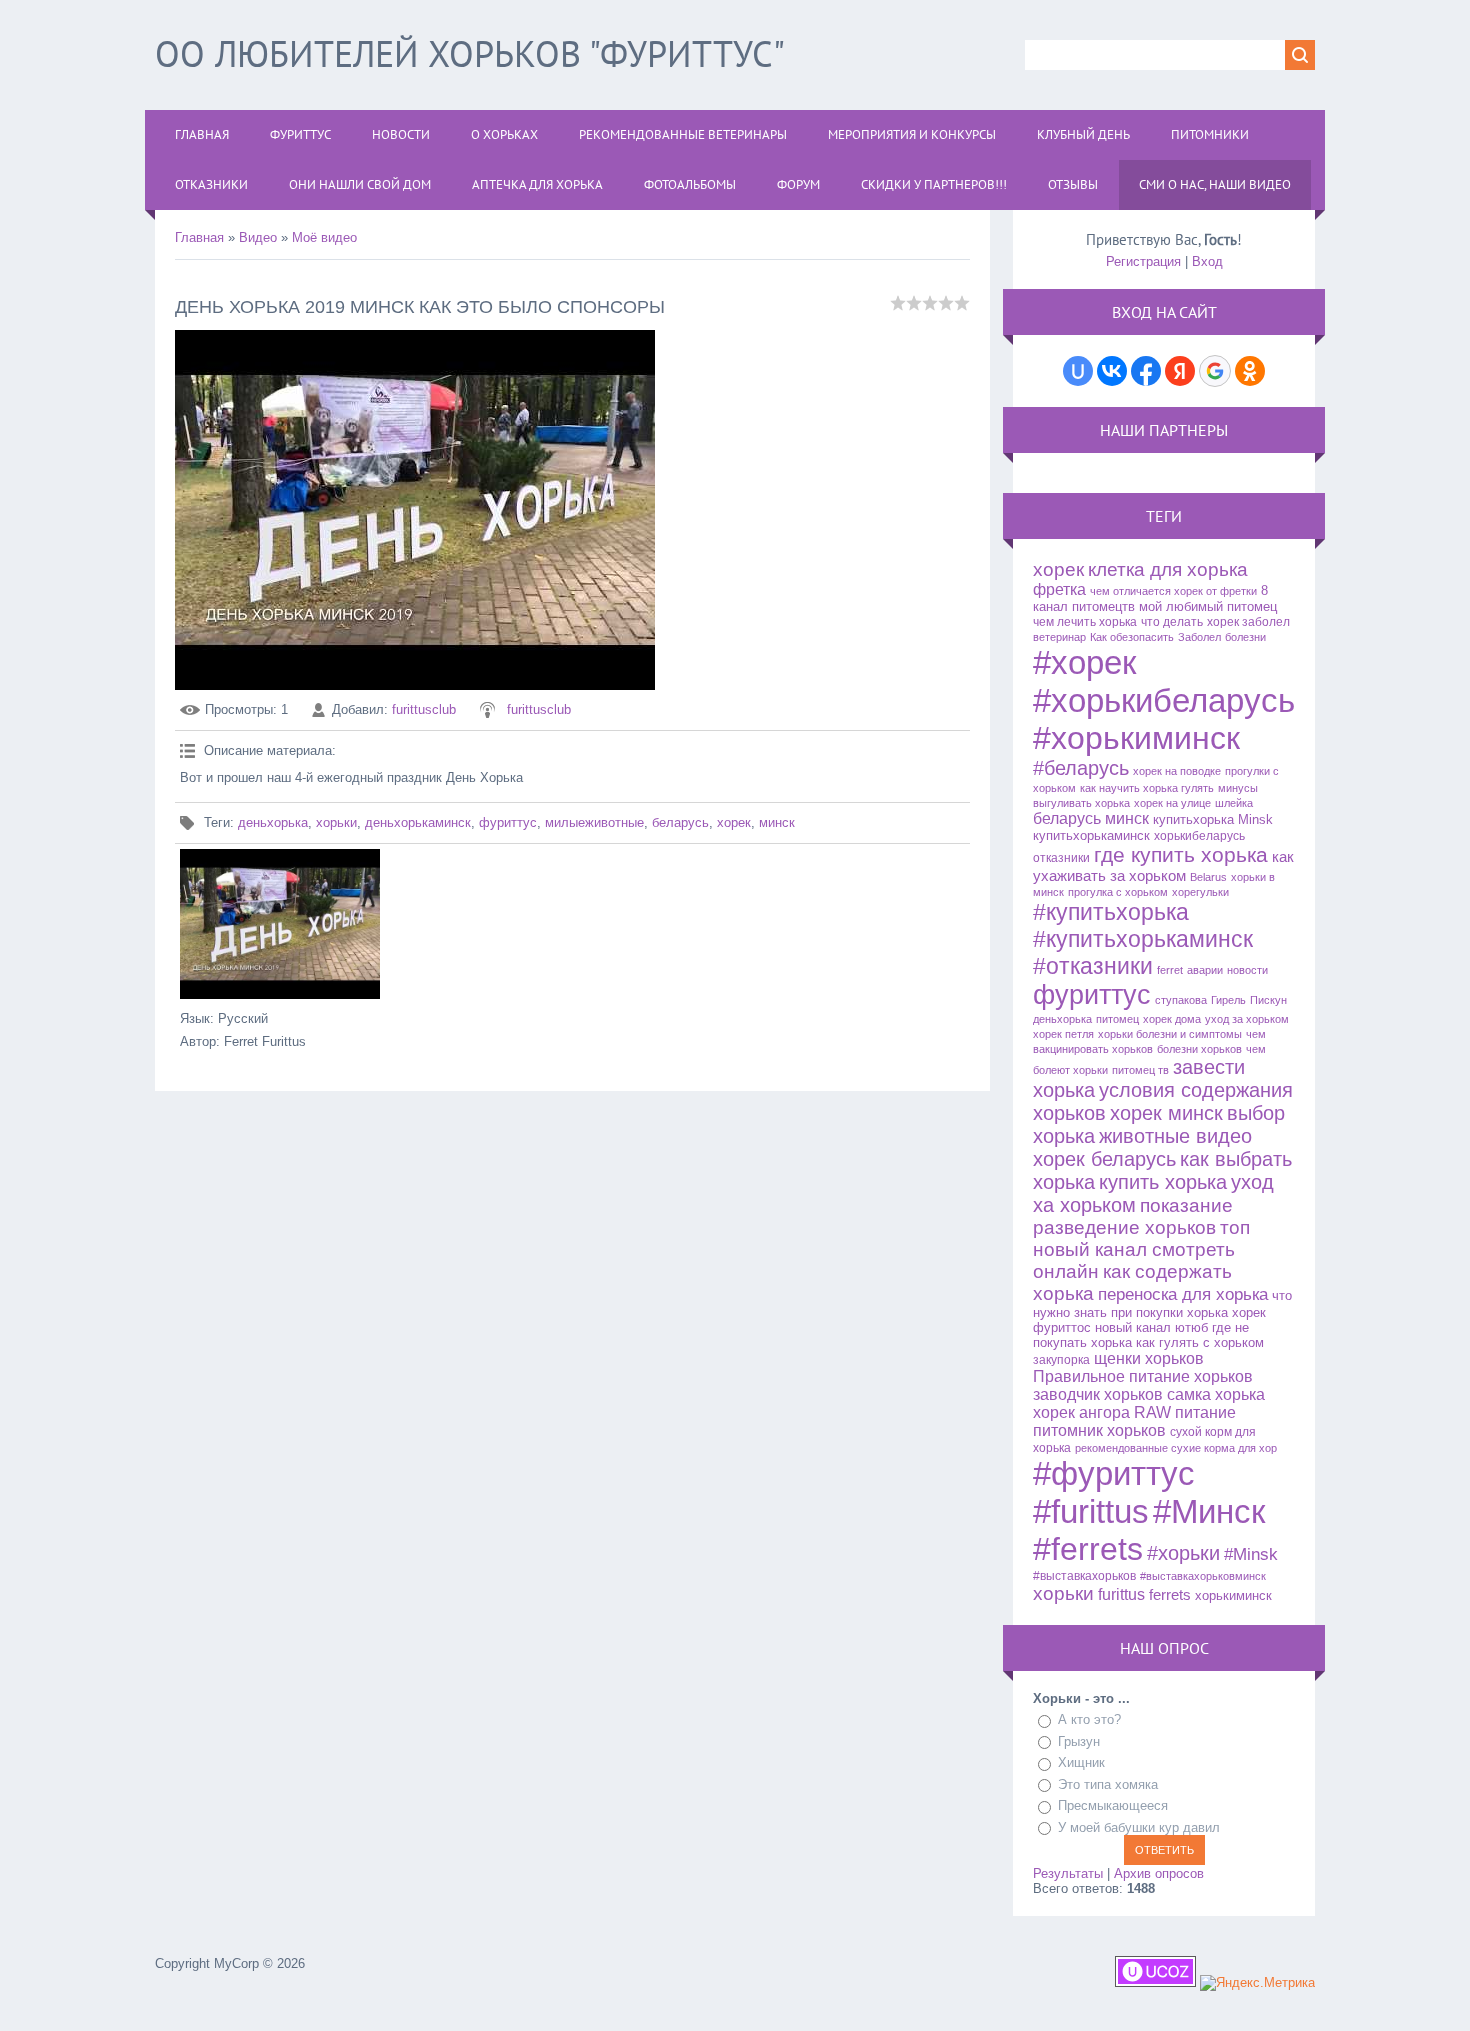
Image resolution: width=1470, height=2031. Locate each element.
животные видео (1175, 1136)
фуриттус (508, 822)
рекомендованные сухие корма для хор (1176, 1448)
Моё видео (324, 237)
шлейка (1234, 803)
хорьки (336, 822)
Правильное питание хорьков (1143, 1376)
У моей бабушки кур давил (1139, 1827)
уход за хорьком (1247, 1019)
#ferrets (1088, 1549)
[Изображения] (280, 924)
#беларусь (1081, 768)
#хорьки (1183, 1553)
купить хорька (1163, 1182)
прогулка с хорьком (1118, 892)
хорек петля (1063, 1034)
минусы (1238, 788)
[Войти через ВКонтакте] (1112, 371)
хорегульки (1200, 892)
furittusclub (424, 709)
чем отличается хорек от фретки (1173, 591)
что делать (1172, 622)
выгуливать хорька (1081, 803)
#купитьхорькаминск (1143, 939)
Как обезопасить (1132, 637)
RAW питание (1185, 1412)
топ (1235, 1227)
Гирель (1228, 1000)
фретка (1059, 589)
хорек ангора (1081, 1412)
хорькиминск (1233, 1595)
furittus (1121, 1594)
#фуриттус (1114, 1473)
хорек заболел (1248, 622)
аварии (1205, 970)
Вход (1207, 261)
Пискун (1268, 1000)
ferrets (1170, 1595)
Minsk (1255, 819)
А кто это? (1089, 1719)
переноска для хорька (1183, 1294)
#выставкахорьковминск (1203, 1576)
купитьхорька (1193, 819)
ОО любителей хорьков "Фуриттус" (470, 53)
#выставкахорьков (1084, 1576)
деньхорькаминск (418, 822)
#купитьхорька (1111, 912)
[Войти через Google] (1215, 371)
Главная (199, 237)
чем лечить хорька (1085, 622)
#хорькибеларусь (1164, 700)
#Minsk (1251, 1554)
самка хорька (1216, 1394)
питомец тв (1140, 1070)
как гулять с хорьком (1200, 1342)
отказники (1061, 858)
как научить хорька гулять (1147, 788)
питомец (1117, 1019)
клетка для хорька (1168, 569)
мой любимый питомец (1208, 606)
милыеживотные (594, 822)
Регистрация (1143, 261)
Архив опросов (1159, 1873)
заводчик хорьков (1098, 1394)
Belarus (1208, 877)
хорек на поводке (1177, 771)
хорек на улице (1172, 803)
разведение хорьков (1124, 1227)
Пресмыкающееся (1113, 1805)
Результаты (1068, 1873)
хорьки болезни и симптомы (1170, 1034)
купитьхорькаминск (1091, 835)
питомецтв (1103, 606)
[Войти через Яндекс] (1180, 371)
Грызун (1079, 1741)
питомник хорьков (1099, 1430)
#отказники (1093, 966)
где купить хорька (1181, 855)
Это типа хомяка (1108, 1784)
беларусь (680, 822)
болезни (1245, 637)
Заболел (1199, 637)
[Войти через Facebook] (1146, 371)
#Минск (1209, 1511)
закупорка (1061, 1360)
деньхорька (273, 822)
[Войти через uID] (1078, 371)
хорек (734, 822)
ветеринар (1059, 637)
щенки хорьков (1149, 1358)
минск (777, 822)
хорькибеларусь (1199, 836)
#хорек (1084, 662)
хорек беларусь (1104, 1159)
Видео (258, 237)
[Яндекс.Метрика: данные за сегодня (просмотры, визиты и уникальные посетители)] (1257, 1983)
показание (1186, 1205)
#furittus (1091, 1511)
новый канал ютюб (1151, 1327)
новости (1247, 970)
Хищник (1081, 1762)
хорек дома (1172, 1019)
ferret (1170, 970)
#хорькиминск (1136, 738)
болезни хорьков (1199, 1049)
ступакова (1181, 1000)
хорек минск (1166, 1113)
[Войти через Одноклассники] (1250, 371)
